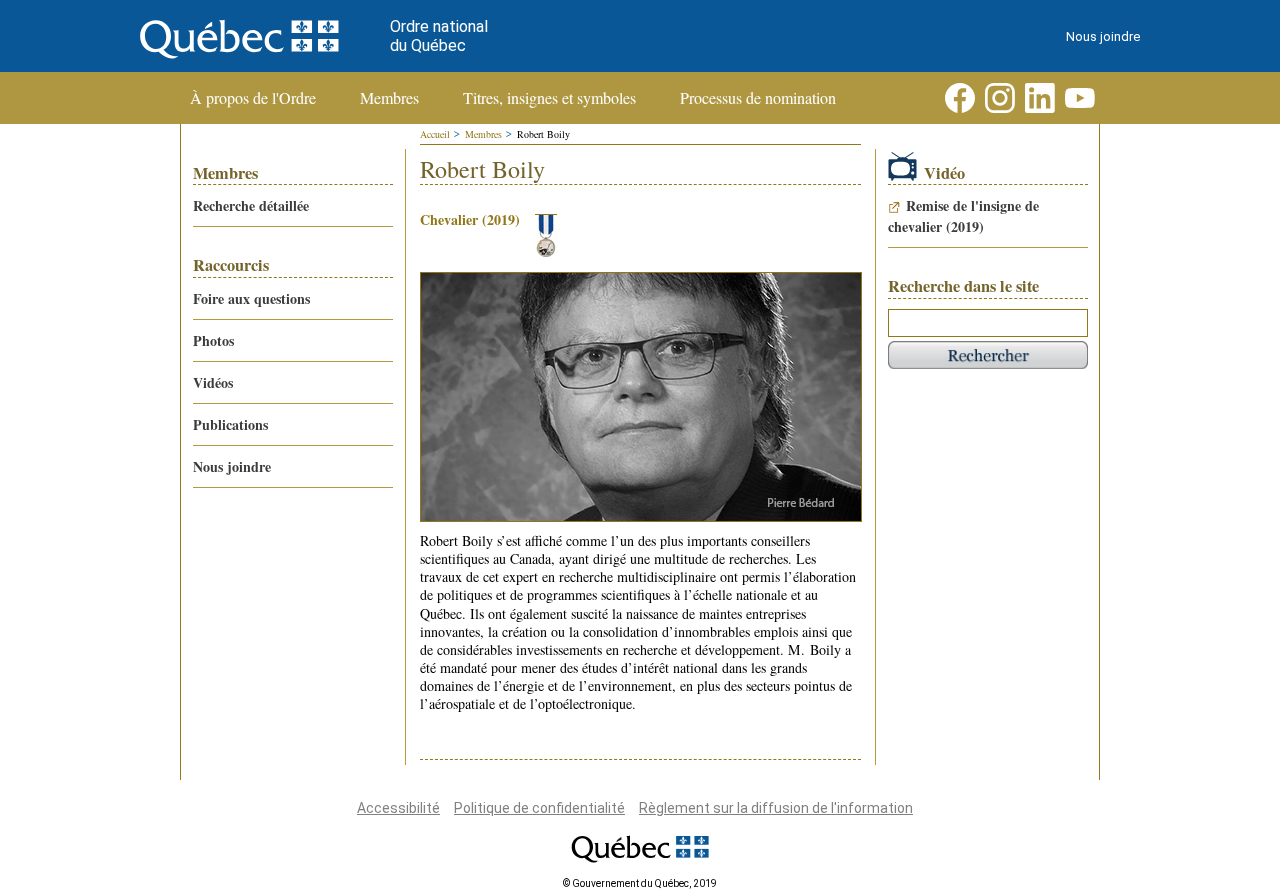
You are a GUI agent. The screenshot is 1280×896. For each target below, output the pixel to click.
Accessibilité (398, 808)
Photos (213, 340)
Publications (230, 424)
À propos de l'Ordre (253, 98)
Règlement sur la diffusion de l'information (776, 808)
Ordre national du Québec (439, 36)
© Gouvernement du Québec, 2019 (640, 883)
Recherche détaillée (251, 205)
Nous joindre (1103, 36)
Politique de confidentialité (539, 808)
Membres (389, 98)
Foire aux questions (251, 298)
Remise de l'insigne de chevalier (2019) (963, 216)
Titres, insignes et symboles (549, 98)
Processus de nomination (758, 98)
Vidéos (213, 382)
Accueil (435, 134)
